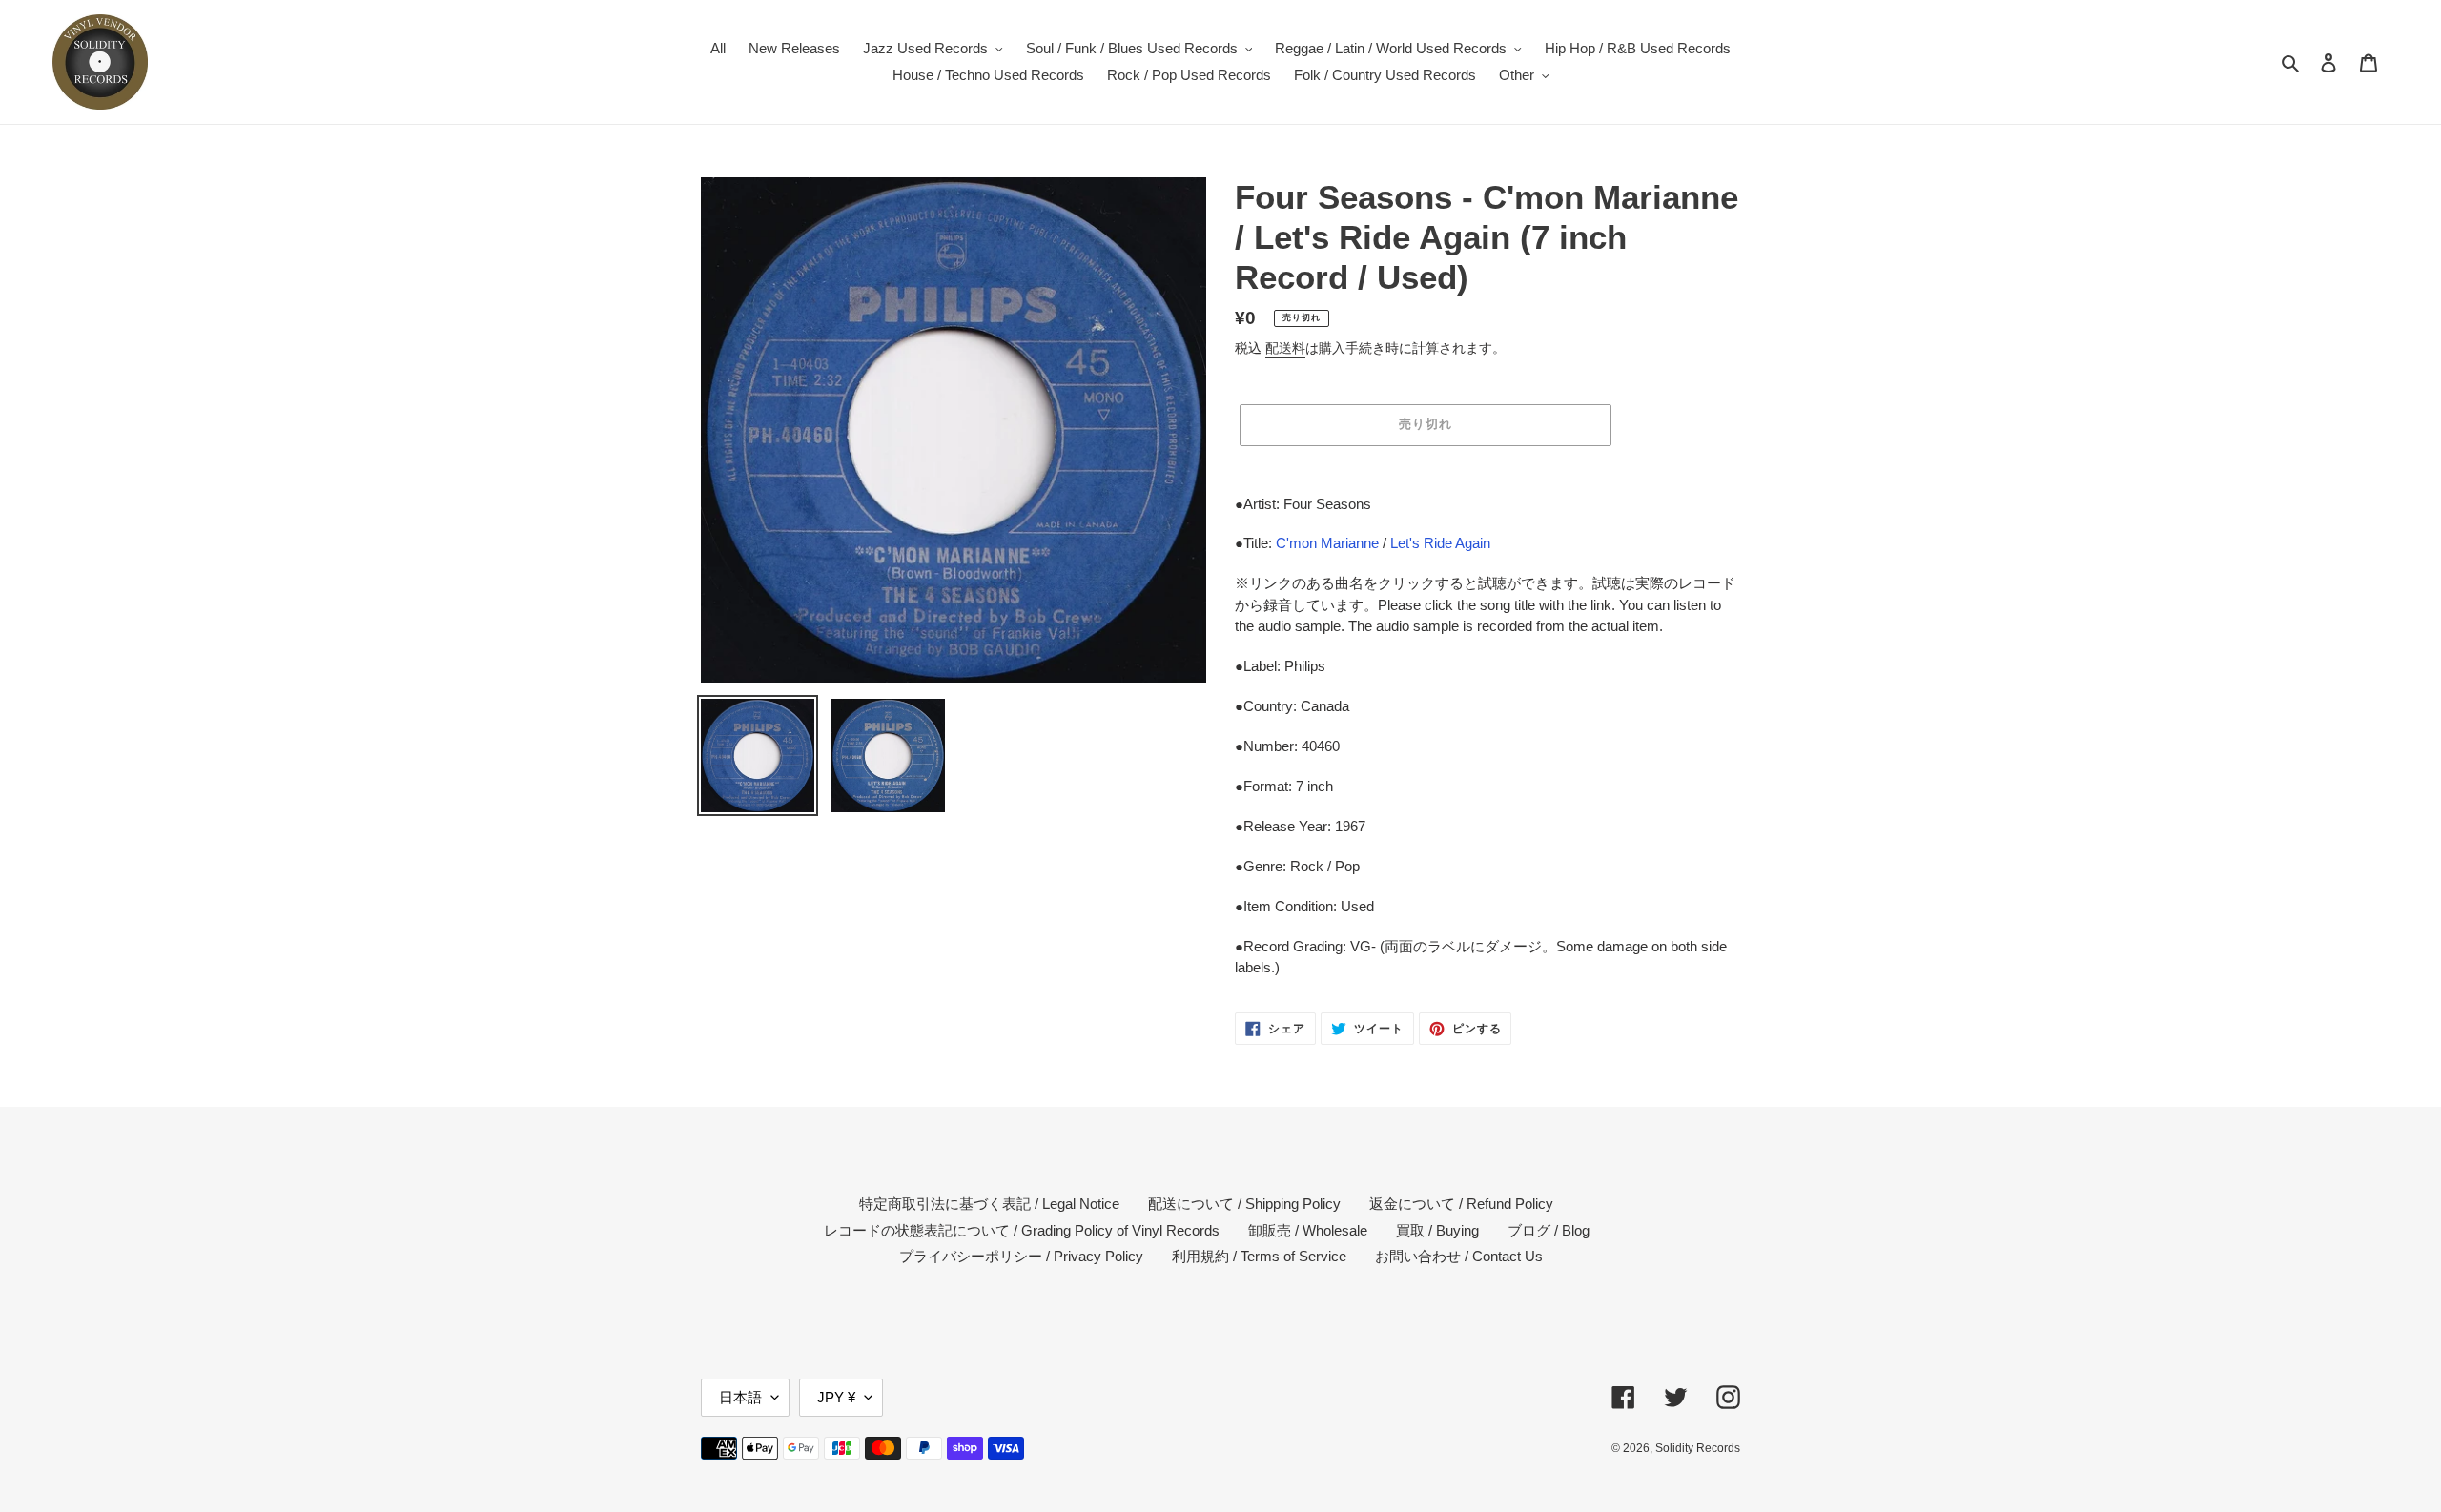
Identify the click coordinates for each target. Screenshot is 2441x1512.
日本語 (740, 1397)
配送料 (1285, 348)
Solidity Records (1698, 1448)
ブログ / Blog (1549, 1230)
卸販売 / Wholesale (1308, 1230)
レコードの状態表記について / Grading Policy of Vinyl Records (1022, 1230)
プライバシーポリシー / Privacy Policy (1021, 1256)
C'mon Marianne (1327, 543)
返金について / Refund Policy (1461, 1204)
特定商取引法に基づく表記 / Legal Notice (989, 1204)
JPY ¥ (836, 1397)
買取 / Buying (1437, 1230)
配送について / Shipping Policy (1244, 1204)
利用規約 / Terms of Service (1259, 1256)
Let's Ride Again (1440, 543)
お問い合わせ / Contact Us (1459, 1256)
